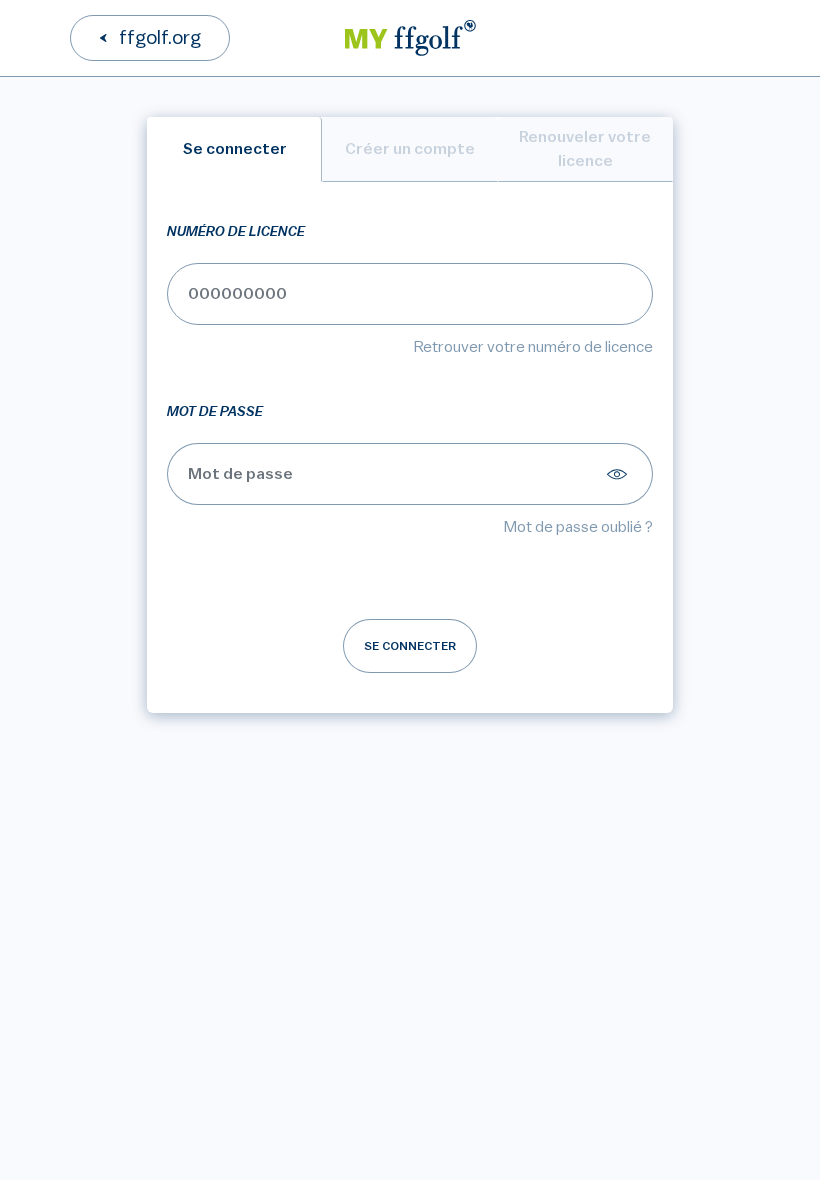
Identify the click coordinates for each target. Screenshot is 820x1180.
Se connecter (410, 646)
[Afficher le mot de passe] (620, 474)
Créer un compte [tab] (410, 149)
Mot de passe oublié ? (578, 527)
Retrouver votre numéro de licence (533, 347)
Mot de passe (215, 412)
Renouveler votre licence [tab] (585, 149)
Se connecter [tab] (235, 149)
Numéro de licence (236, 232)
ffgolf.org (160, 38)
